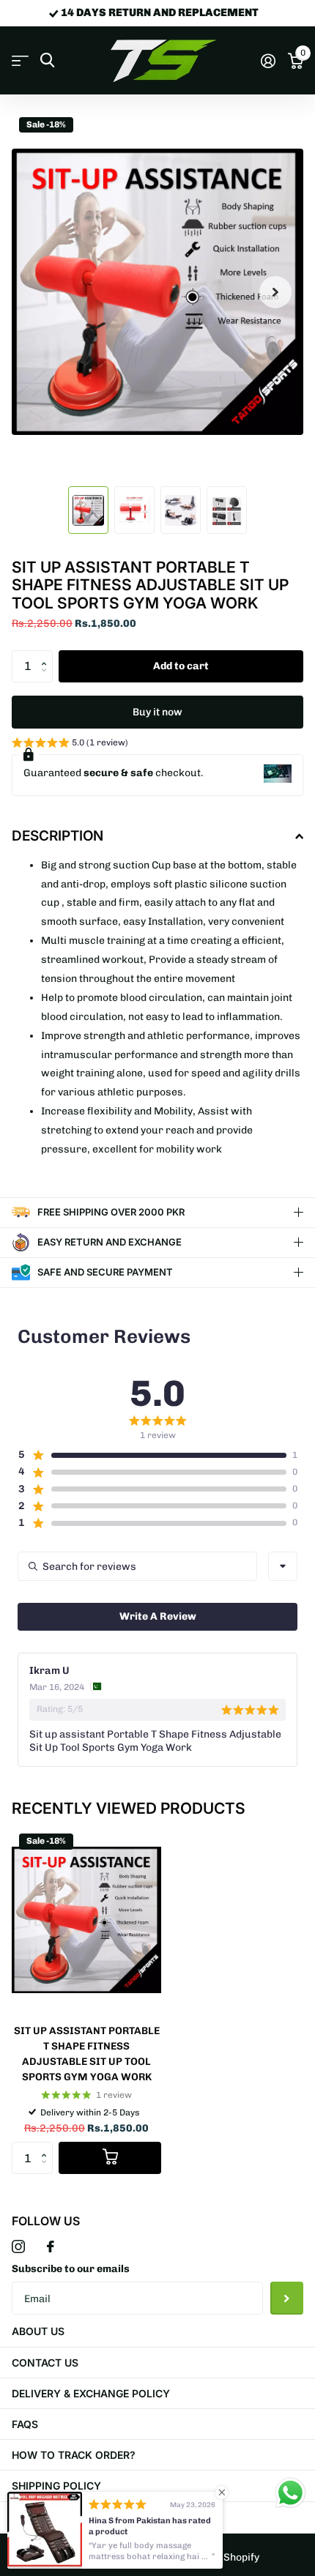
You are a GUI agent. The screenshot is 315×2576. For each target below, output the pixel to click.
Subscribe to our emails (71, 2269)
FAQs (25, 2424)
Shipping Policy (56, 2486)
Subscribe (287, 2298)
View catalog (20, 61)
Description (58, 836)
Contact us (45, 2363)
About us (38, 2331)
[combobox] (283, 1566)
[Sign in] (268, 61)
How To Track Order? (74, 2455)
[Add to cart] (110, 2158)
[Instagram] (18, 2246)
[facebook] (51, 2246)
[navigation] (88, 510)
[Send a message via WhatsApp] (290, 2493)
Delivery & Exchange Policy (91, 2393)
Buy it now (157, 712)
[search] (47, 60)
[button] (47, 655)
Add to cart (181, 666)
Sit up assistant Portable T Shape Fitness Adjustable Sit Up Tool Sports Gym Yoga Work (87, 2054)
